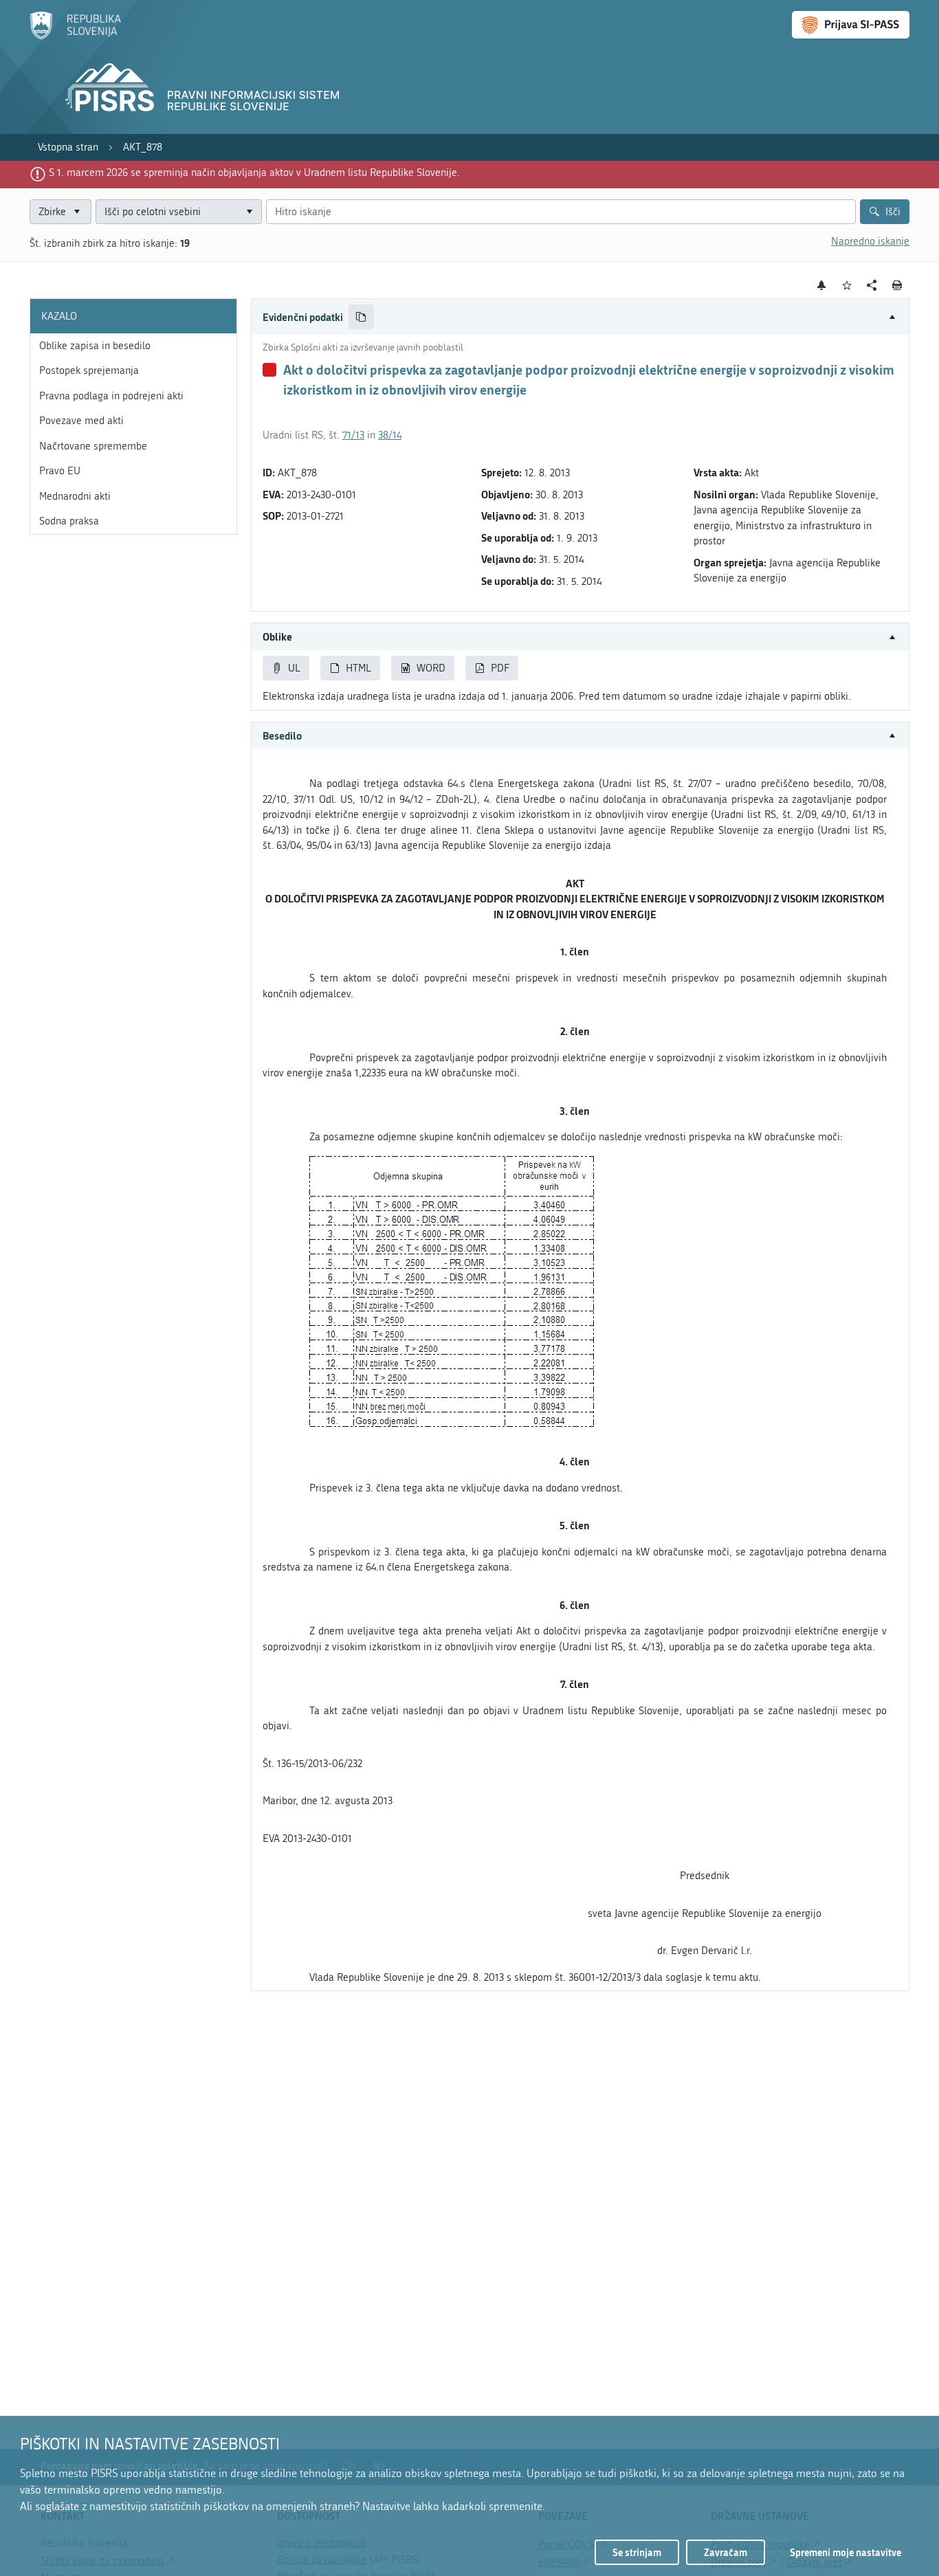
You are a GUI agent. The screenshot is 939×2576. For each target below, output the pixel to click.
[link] (68, 147)
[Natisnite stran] (897, 285)
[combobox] (179, 212)
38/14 (390, 435)
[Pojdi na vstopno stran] (75, 36)
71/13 (353, 435)
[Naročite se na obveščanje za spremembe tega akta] (822, 285)
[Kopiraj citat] (361, 317)
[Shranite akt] (847, 286)
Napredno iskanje (870, 241)
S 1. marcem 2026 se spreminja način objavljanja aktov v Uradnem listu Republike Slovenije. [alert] (254, 173)
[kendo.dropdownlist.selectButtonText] (249, 212)
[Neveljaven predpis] (269, 370)
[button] (580, 317)
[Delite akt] (872, 286)
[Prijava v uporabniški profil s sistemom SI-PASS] (851, 25)
